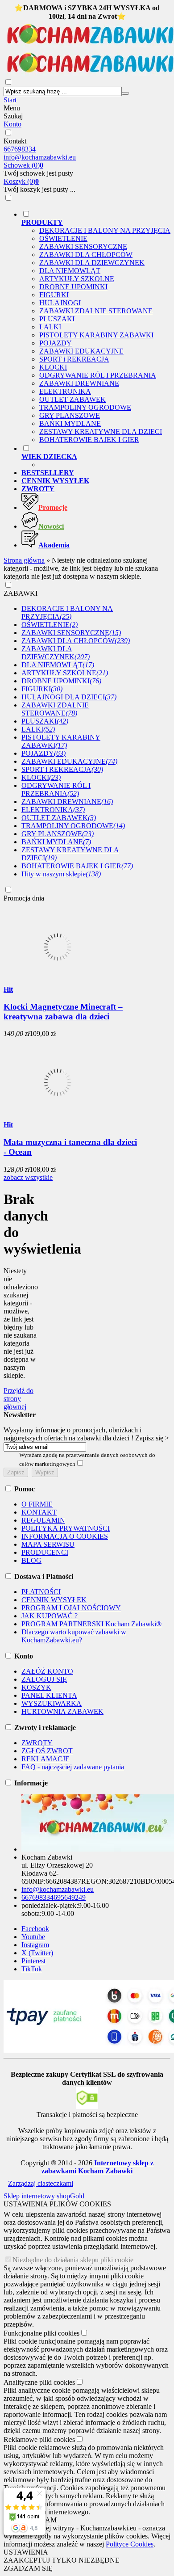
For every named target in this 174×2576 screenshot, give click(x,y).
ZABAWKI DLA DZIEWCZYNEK (92, 263)
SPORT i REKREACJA (74, 359)
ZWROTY (37, 1743)
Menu (12, 108)
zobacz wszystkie (28, 1177)
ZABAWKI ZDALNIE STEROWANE (96, 311)
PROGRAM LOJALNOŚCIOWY (71, 1608)
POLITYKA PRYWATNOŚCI (66, 1528)
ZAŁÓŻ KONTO (47, 1671)
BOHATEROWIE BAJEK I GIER (89, 440)
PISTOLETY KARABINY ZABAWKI (96, 335)
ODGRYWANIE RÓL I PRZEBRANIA (98, 375)
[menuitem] (96, 327)
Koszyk (21, 181)
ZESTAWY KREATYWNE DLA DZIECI (101, 431)
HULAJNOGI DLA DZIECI (69, 697)
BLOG (31, 1560)
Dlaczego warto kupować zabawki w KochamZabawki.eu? (74, 1636)
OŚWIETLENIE (63, 238)
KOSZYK (36, 1687)
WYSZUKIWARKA (52, 1703)
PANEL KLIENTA (49, 1695)
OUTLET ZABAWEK (72, 399)
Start (10, 100)
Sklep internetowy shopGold (44, 2196)
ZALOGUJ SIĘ (44, 1679)
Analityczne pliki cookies (39, 2382)
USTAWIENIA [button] (26, 2552)
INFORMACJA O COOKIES (65, 1536)
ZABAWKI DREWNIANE (79, 383)
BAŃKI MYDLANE (70, 423)
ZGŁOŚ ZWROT (47, 1751)
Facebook (35, 1929)
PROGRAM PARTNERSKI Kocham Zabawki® (91, 1624)
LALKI (50, 327)
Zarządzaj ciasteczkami (41, 2183)
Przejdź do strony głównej (19, 1399)
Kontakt (15, 141)
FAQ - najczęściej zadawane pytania (73, 1767)
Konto (12, 124)
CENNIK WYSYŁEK (54, 1600)
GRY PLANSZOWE (70, 415)
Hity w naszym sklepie (61, 874)
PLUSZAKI (57, 319)
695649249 (70, 1897)
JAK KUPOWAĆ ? (50, 1616)
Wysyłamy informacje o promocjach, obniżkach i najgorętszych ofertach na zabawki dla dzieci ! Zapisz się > (86, 1434)
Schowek (23, 165)
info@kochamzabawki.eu (40, 157)
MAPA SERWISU (48, 1544)
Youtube (33, 1937)
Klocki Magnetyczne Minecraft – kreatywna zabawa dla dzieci (63, 1012)
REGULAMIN (43, 1520)
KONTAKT (39, 1512)
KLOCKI (53, 367)
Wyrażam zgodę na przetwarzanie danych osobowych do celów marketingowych (87, 1459)
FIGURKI (54, 295)
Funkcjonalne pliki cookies (41, 2333)
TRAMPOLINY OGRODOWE (85, 407)
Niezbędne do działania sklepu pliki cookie (73, 2260)
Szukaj (13, 116)
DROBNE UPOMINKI (73, 287)
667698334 (20, 149)
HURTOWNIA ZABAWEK (62, 1711)
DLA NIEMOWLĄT (70, 271)
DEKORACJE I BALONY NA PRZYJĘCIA (105, 230)
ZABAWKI (21, 593)
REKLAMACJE (46, 1759)
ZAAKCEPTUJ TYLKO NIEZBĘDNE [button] (62, 2560)
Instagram (35, 1945)
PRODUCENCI (45, 1552)
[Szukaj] (125, 93)
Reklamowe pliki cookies (39, 2439)
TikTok (32, 1969)
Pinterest (33, 1961)
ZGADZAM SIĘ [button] (28, 2568)
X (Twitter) (37, 1953)
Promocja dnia (24, 898)
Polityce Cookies (130, 2544)
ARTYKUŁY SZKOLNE (77, 279)
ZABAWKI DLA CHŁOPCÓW (86, 255)
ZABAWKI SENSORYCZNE (83, 246)
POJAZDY (56, 343)
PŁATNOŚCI (41, 1592)
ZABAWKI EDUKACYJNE (81, 351)
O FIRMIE (37, 1504)
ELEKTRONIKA (65, 391)
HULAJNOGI (60, 303)
